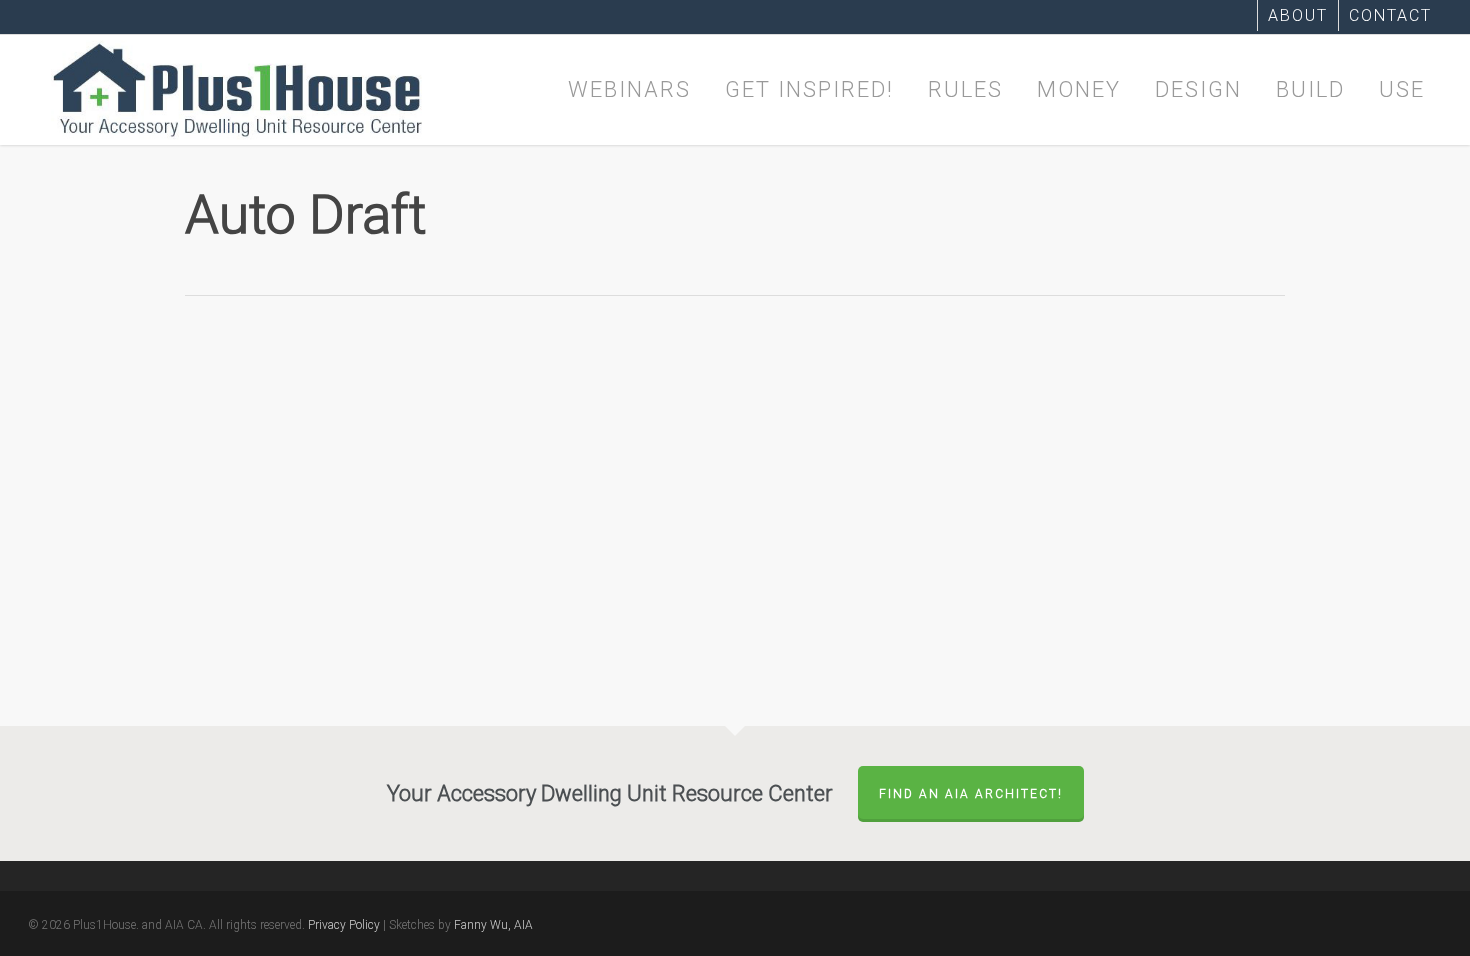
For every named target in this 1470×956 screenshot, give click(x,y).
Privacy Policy (344, 925)
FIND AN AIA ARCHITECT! (971, 794)
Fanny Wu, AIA (493, 925)
